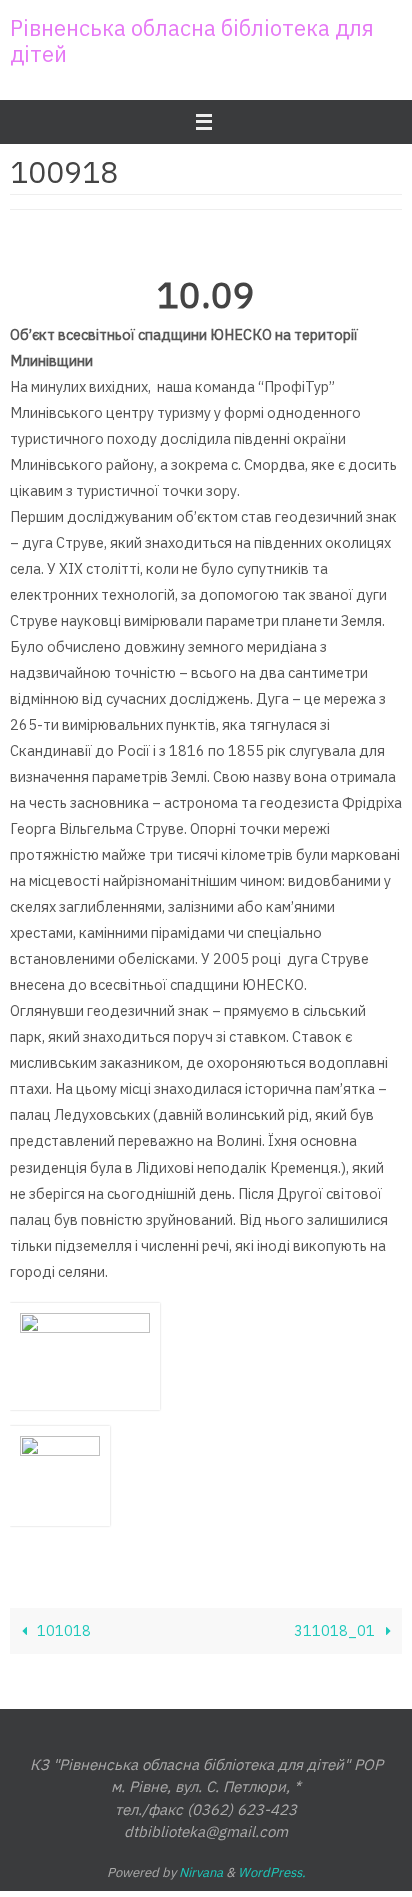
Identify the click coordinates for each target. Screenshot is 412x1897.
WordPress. (272, 1872)
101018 (62, 1630)
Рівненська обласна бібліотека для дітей (192, 40)
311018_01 (336, 1630)
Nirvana (201, 1872)
